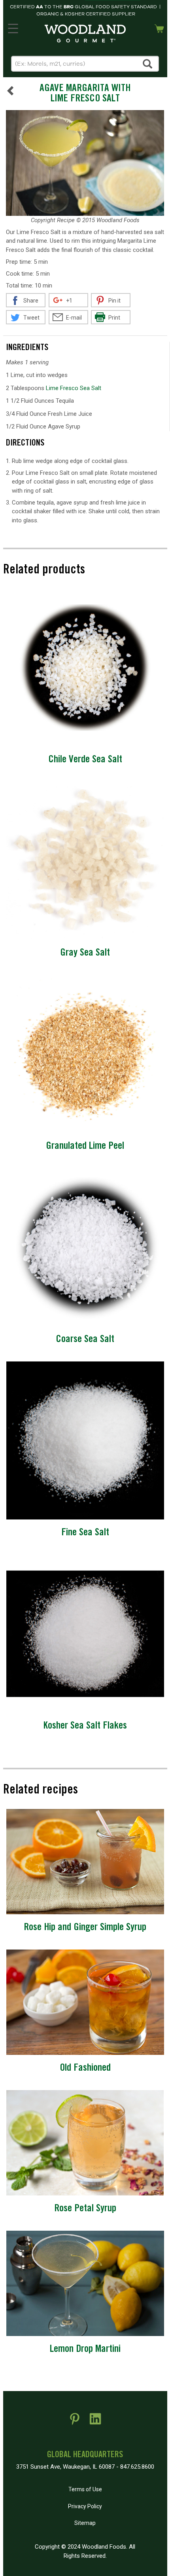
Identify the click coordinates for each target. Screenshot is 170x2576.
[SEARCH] (148, 64)
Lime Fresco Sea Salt (74, 388)
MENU (13, 27)
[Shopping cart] (159, 28)
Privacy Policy (85, 2506)
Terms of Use (85, 2489)
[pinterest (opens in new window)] (75, 2422)
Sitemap (85, 2523)
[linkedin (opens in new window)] (95, 2422)
